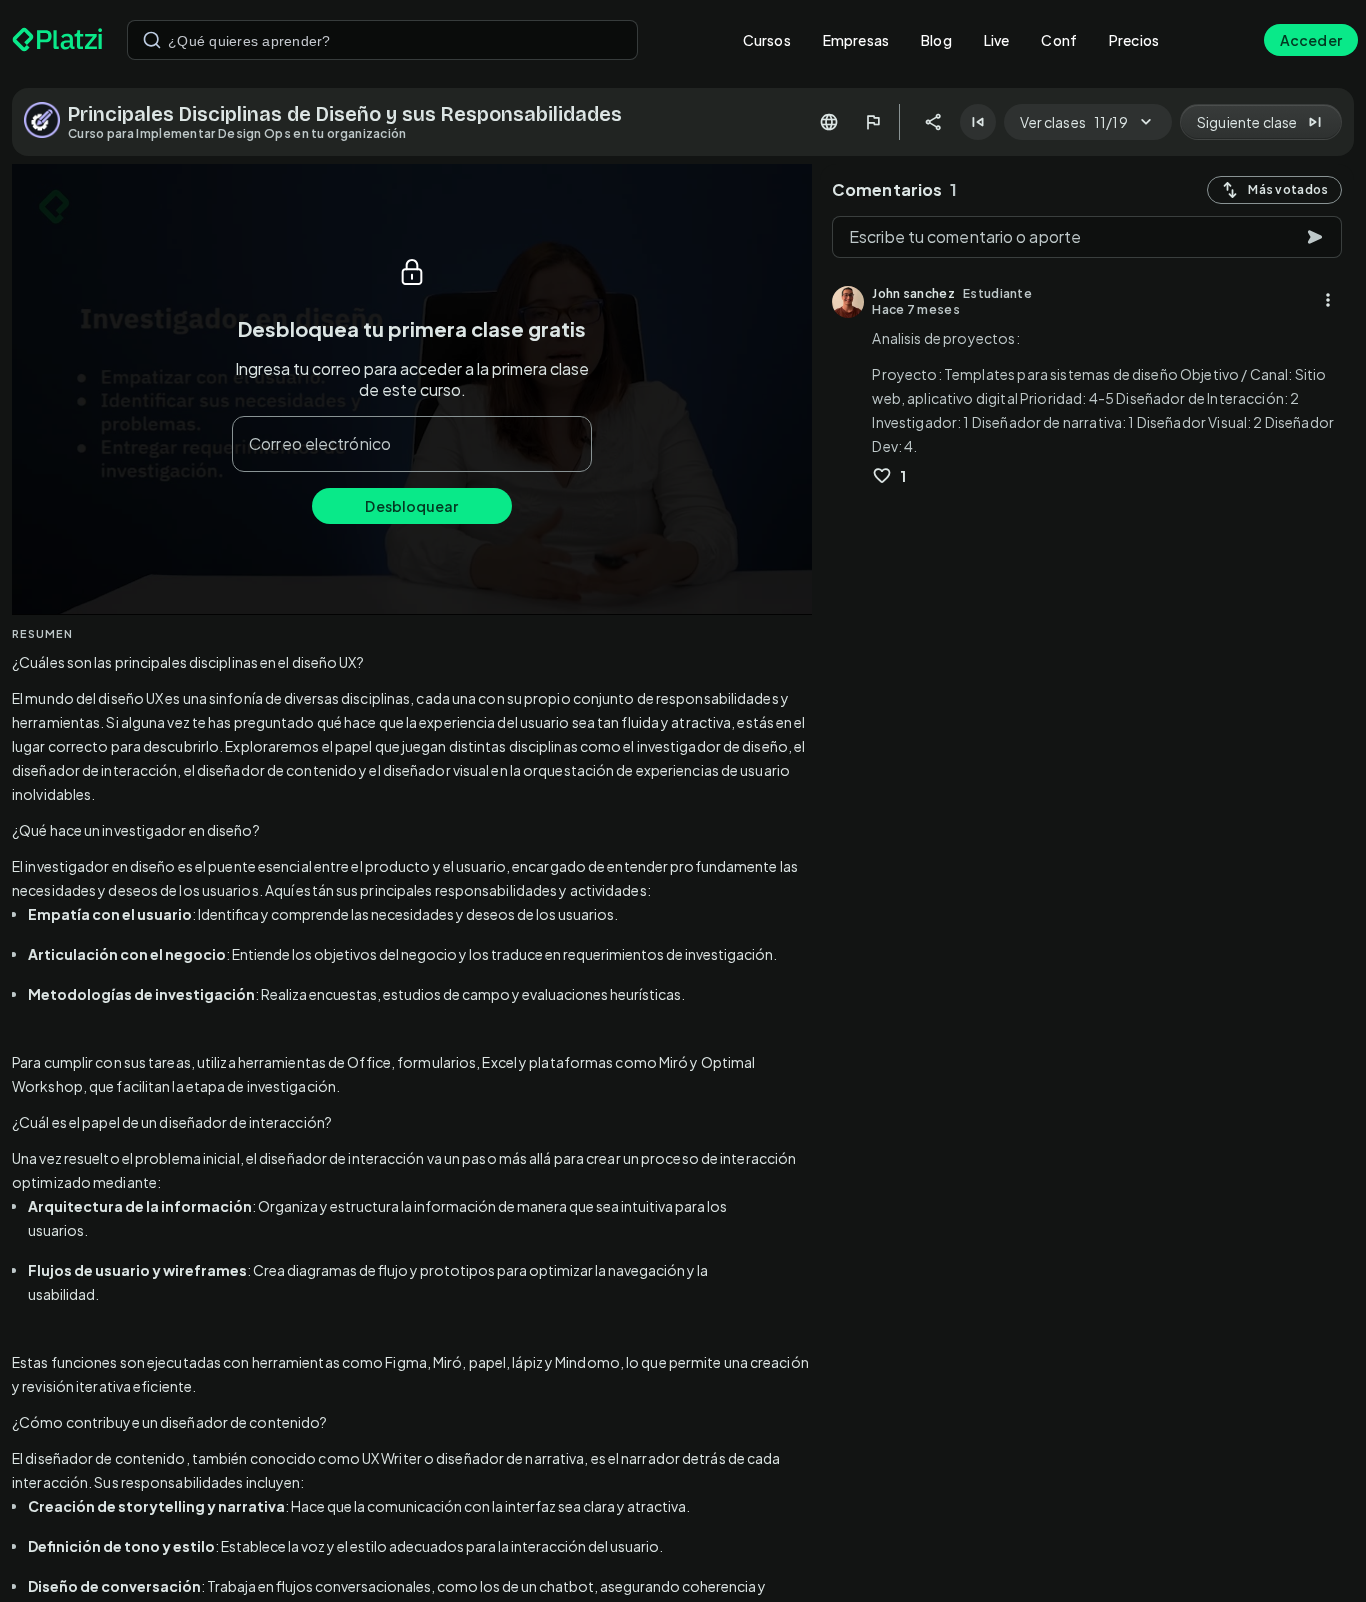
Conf (1059, 40)
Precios (1134, 40)
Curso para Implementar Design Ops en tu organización (237, 133)
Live (997, 40)
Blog (936, 40)
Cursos (767, 40)
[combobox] (382, 40)
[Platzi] (57, 40)
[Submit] (152, 40)
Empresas (856, 40)
